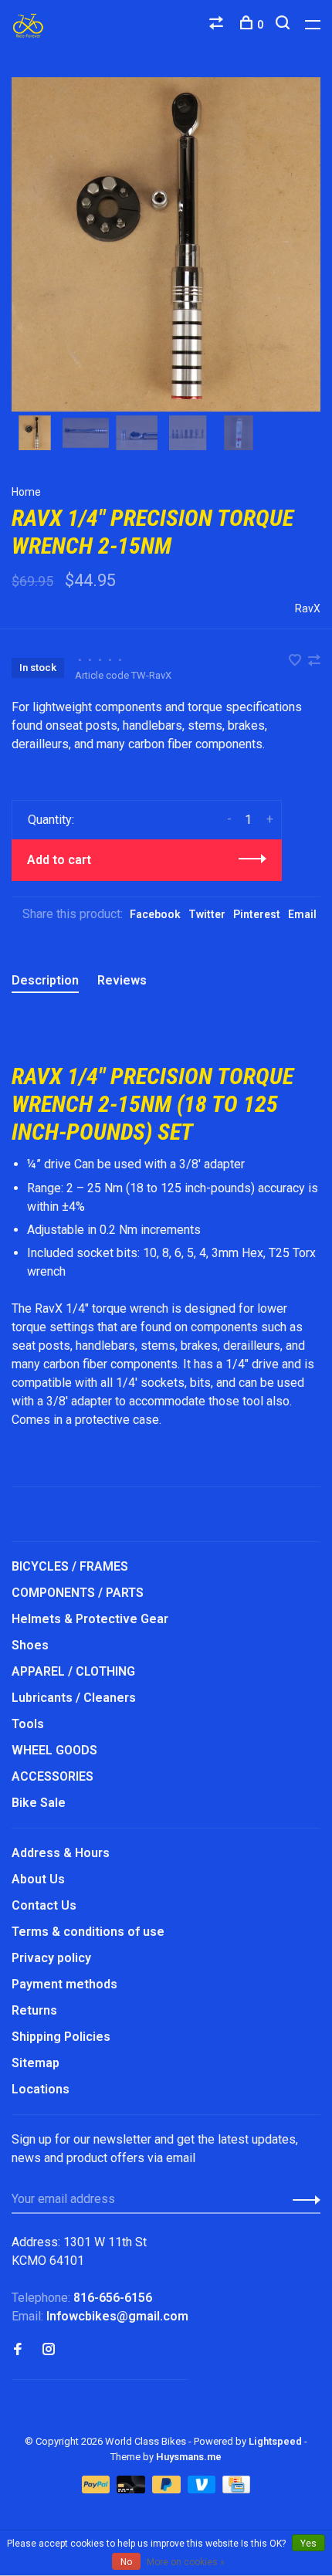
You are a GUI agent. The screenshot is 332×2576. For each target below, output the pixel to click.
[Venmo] (203, 2489)
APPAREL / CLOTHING (73, 1671)
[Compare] (218, 25)
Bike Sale (39, 1803)
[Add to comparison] (314, 661)
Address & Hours (61, 1853)
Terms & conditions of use (88, 1932)
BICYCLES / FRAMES (70, 1566)
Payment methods (64, 1984)
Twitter (207, 914)
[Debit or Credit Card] (132, 2489)
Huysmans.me (189, 2457)
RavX (308, 608)
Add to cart (59, 860)
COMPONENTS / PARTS (78, 1593)
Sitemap (36, 2063)
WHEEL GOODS (54, 1750)
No (126, 2562)
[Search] (285, 25)
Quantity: (51, 820)
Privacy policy (51, 1958)
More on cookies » (186, 2562)
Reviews (122, 980)
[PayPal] (98, 2489)
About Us (38, 1879)
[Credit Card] (236, 2489)
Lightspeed (275, 2441)
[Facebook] (18, 2350)
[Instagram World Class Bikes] (49, 2350)
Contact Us (44, 1905)
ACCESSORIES (53, 1776)
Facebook (155, 914)
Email (302, 914)
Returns (34, 2010)
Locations (41, 2089)
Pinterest (257, 914)
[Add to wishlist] (296, 661)
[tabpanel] (166, 244)
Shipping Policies (61, 2037)
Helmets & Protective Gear (90, 1619)
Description (45, 980)
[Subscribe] (302, 2199)
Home (26, 492)
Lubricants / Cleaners (74, 1698)
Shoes (30, 1645)
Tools (28, 1724)
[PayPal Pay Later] (168, 2489)
